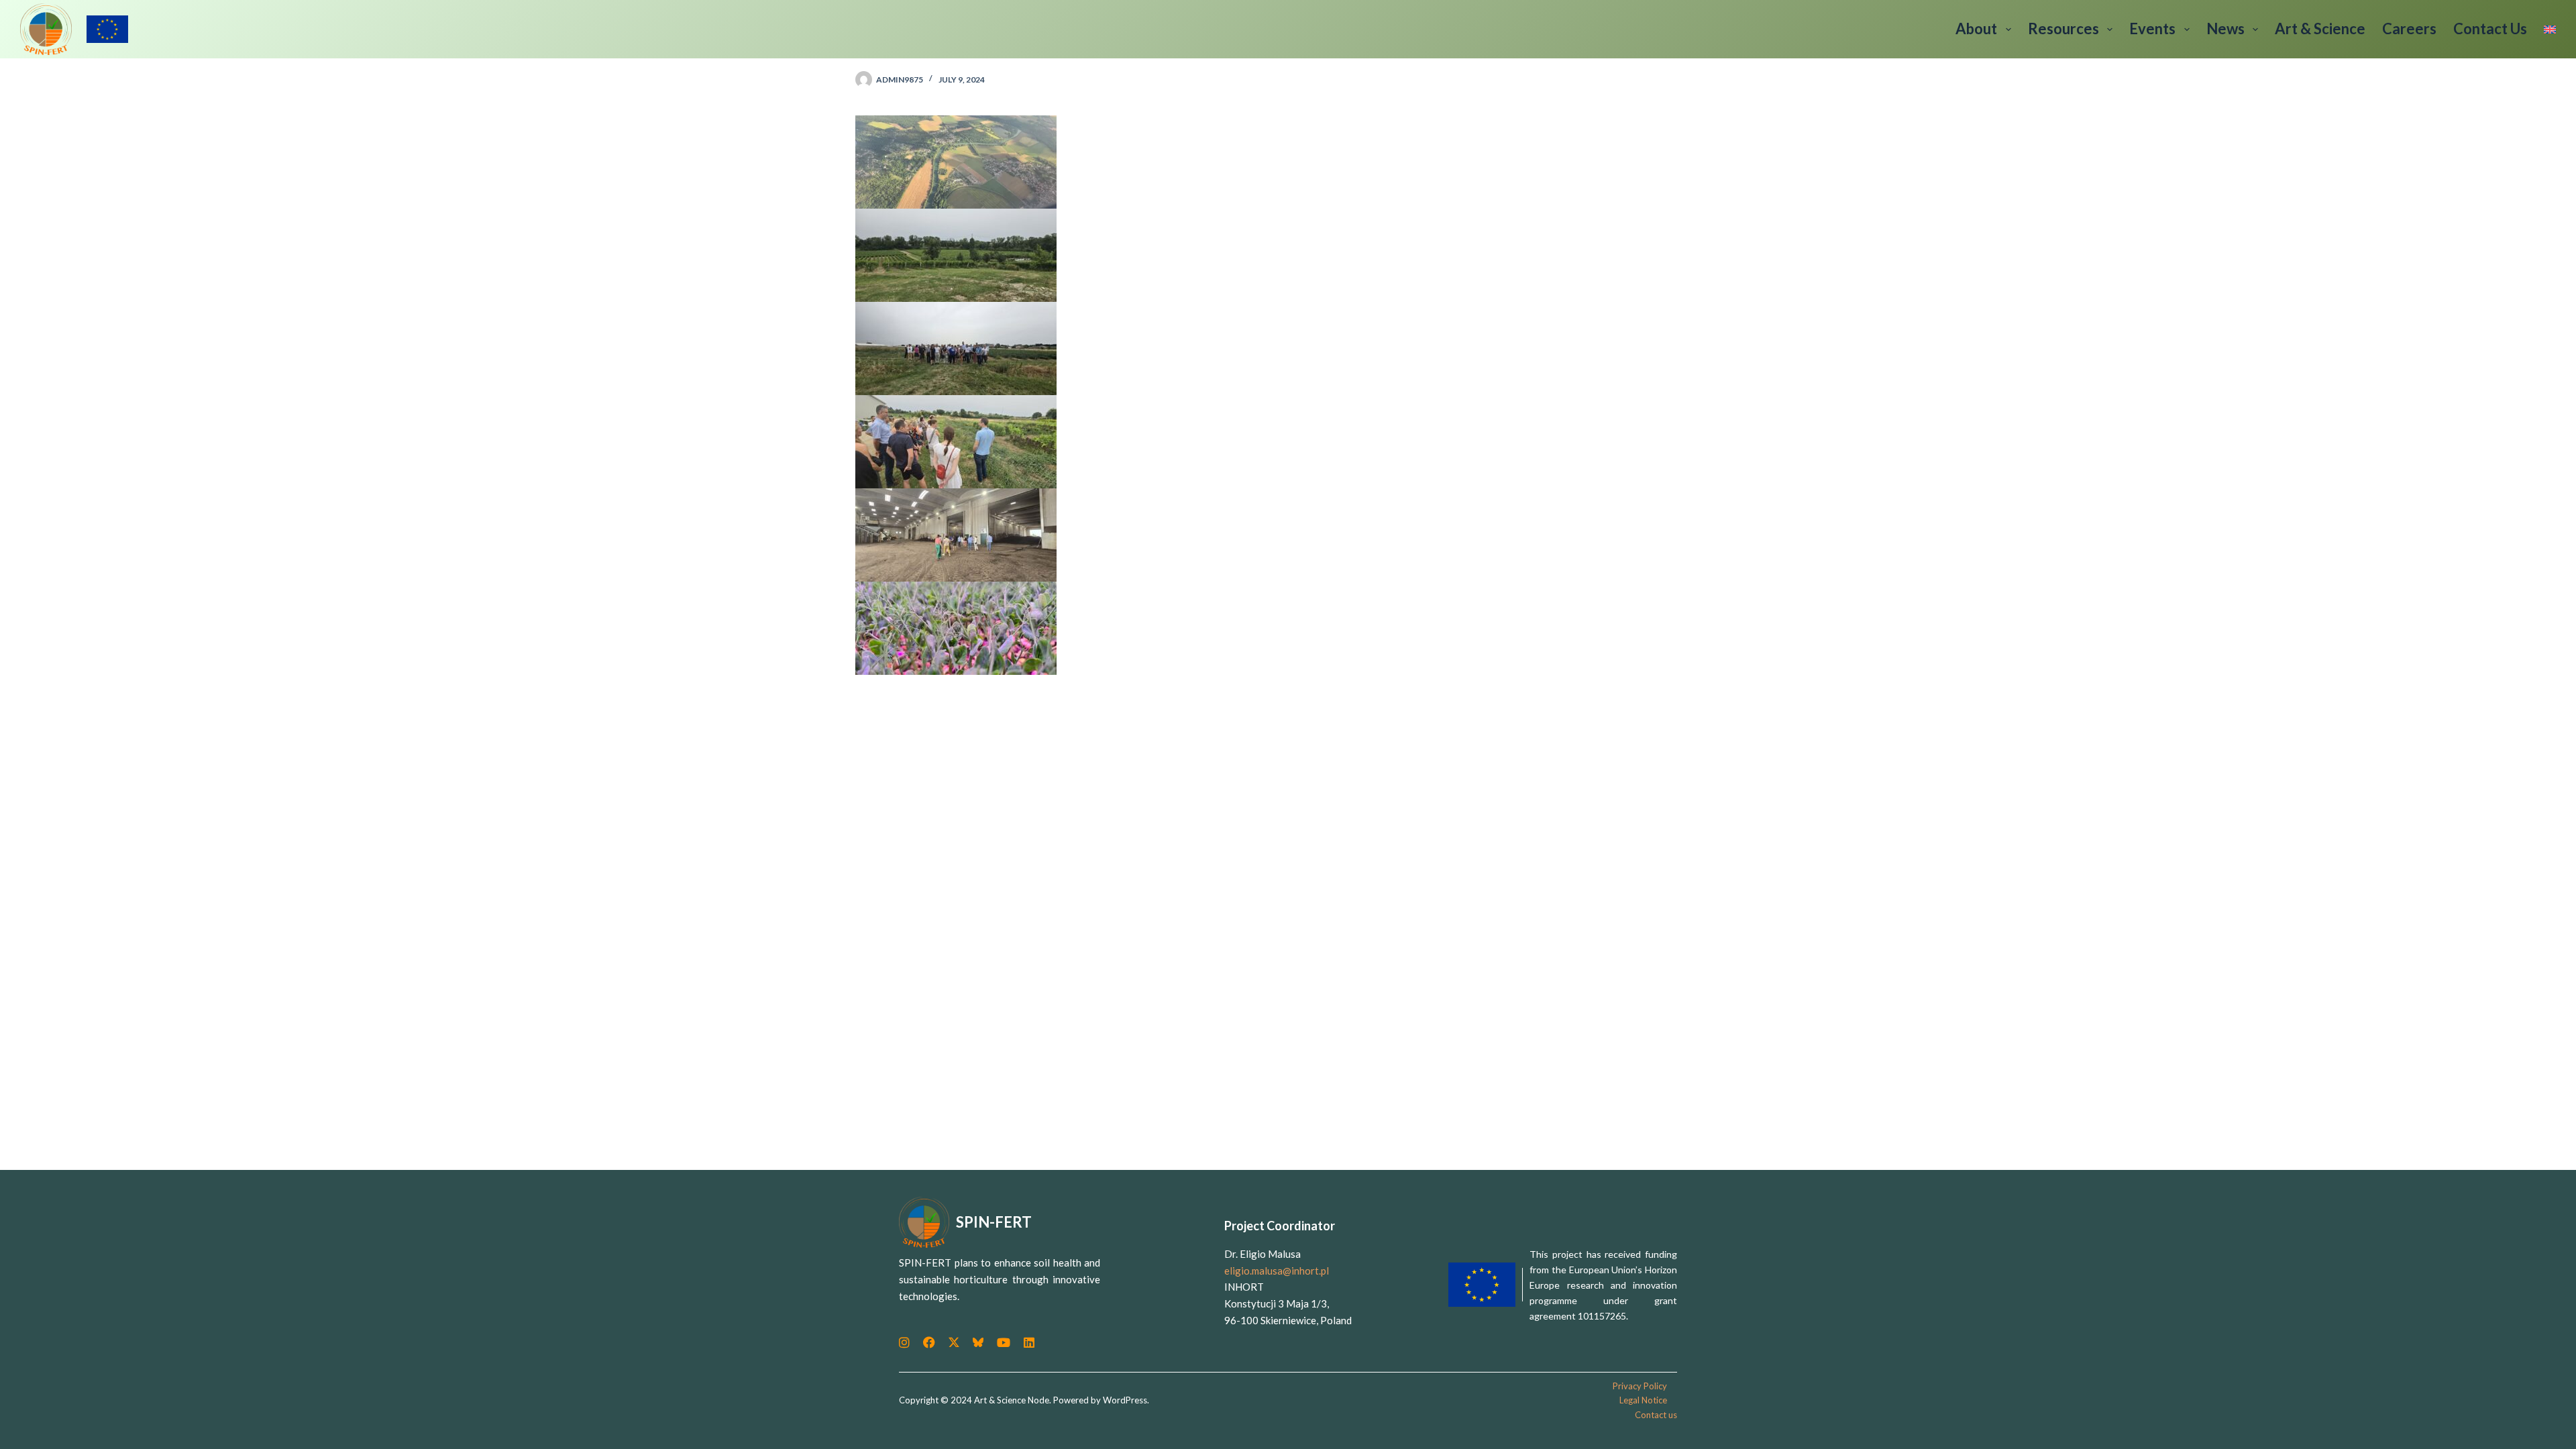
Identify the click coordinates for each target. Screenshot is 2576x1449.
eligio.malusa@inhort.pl (1277, 1271)
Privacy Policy (1640, 1386)
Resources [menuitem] (2063, 29)
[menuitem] (2546, 29)
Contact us (1656, 1415)
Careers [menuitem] (2409, 29)
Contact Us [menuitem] (2490, 29)
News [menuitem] (2225, 29)
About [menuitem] (1976, 29)
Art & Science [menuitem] (2320, 29)
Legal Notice (1643, 1400)
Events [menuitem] (2152, 29)
